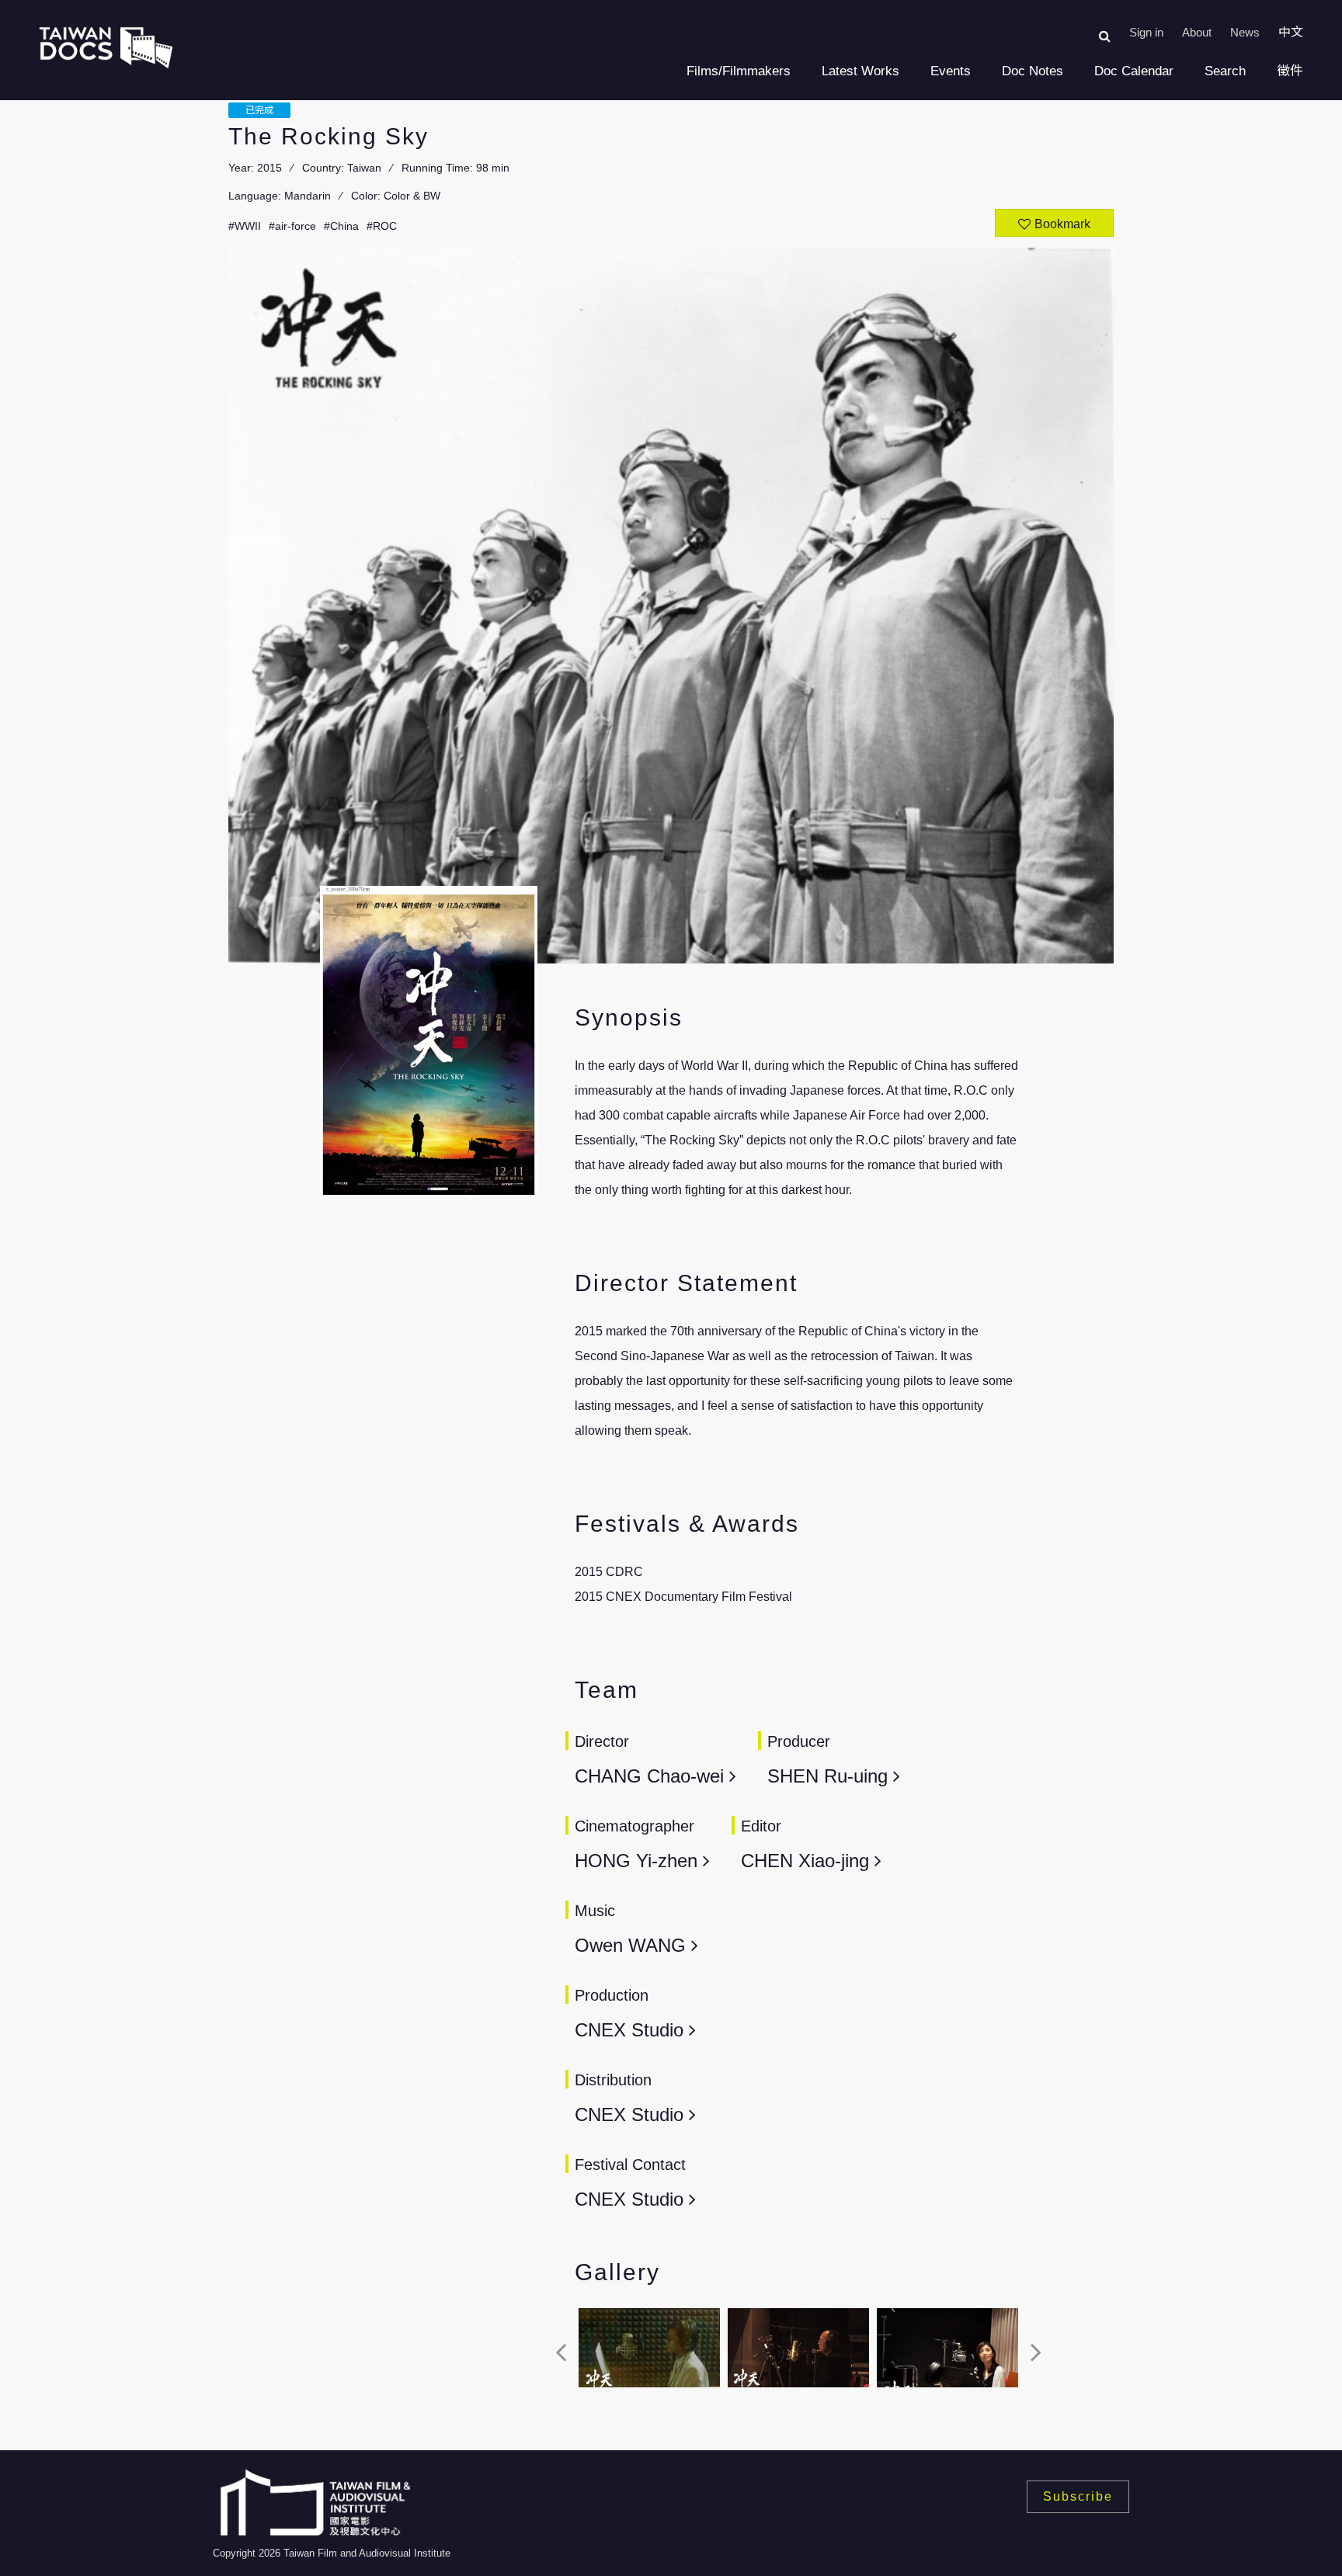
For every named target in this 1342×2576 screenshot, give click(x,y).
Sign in (1146, 32)
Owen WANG (630, 1945)
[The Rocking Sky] (649, 2348)
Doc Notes (1033, 71)
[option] (649, 2352)
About (1197, 32)
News (1245, 32)
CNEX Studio (629, 2030)
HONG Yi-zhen (639, 1861)
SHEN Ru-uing (830, 1776)
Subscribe (1078, 2496)
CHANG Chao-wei (652, 1776)
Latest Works (860, 71)
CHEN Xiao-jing (808, 1861)
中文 (1291, 32)
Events (951, 71)
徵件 (1290, 71)
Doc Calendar (1134, 71)
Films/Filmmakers (739, 71)
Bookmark (1062, 224)
